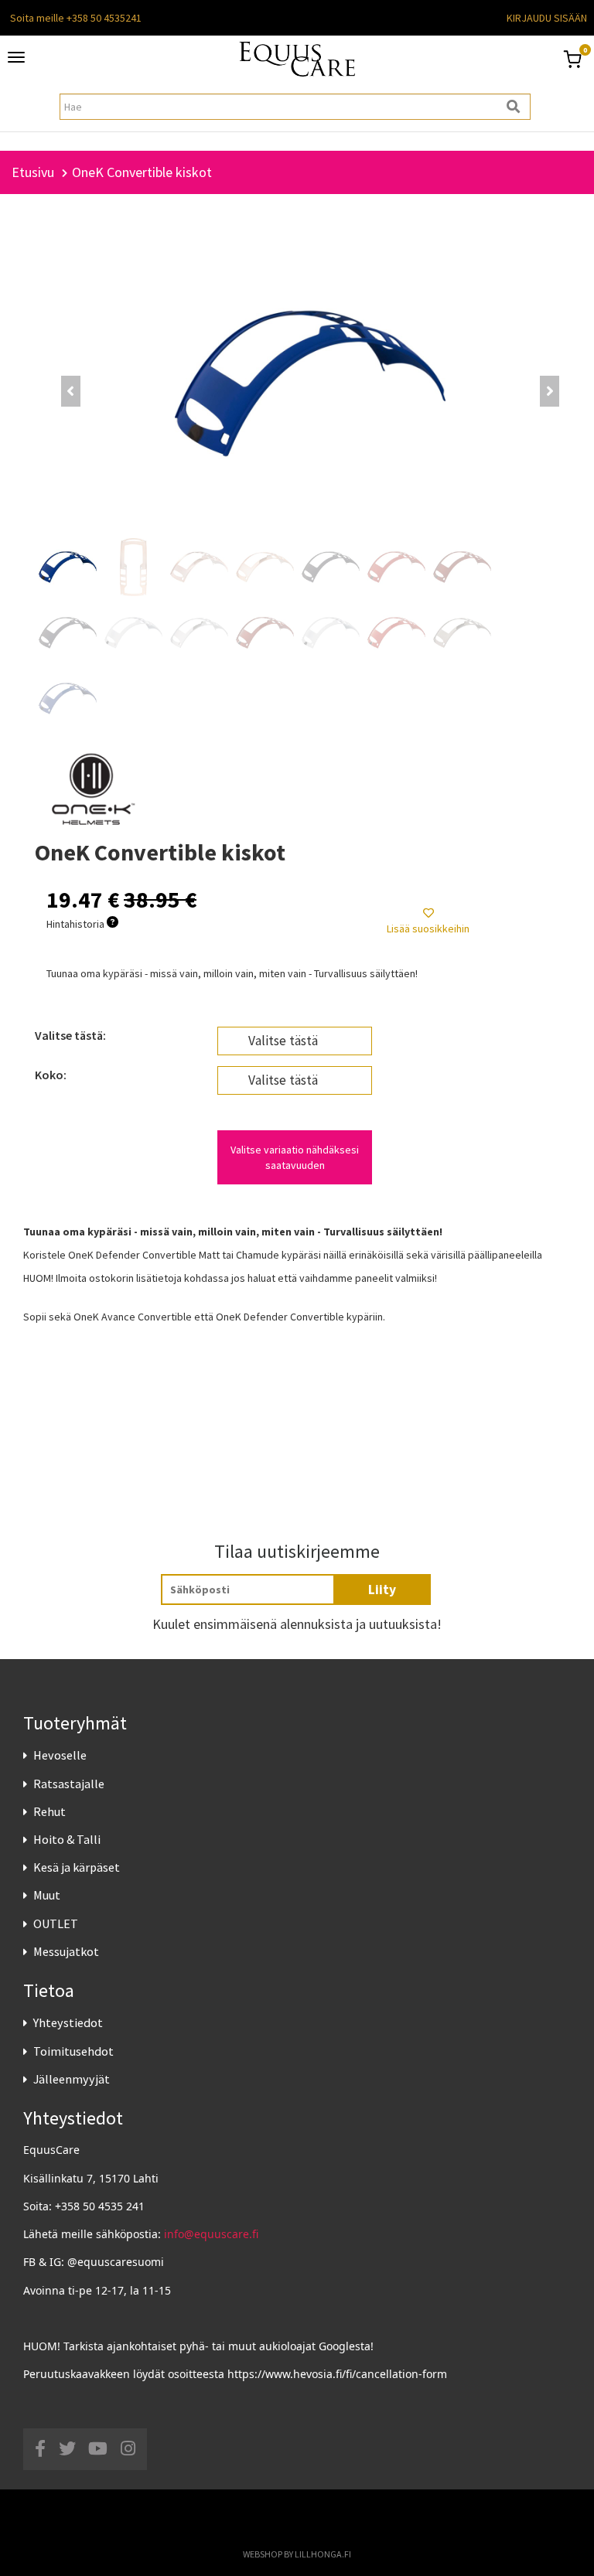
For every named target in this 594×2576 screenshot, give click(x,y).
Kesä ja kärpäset (77, 1867)
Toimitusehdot (73, 2051)
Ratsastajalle (69, 1784)
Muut (47, 1895)
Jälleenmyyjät (72, 2079)
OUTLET (56, 1923)
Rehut (49, 1811)
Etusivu (33, 172)
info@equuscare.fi (211, 2234)
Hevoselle (60, 1755)
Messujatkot (66, 1951)
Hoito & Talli (67, 1839)
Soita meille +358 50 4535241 (76, 18)
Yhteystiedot (68, 2022)
